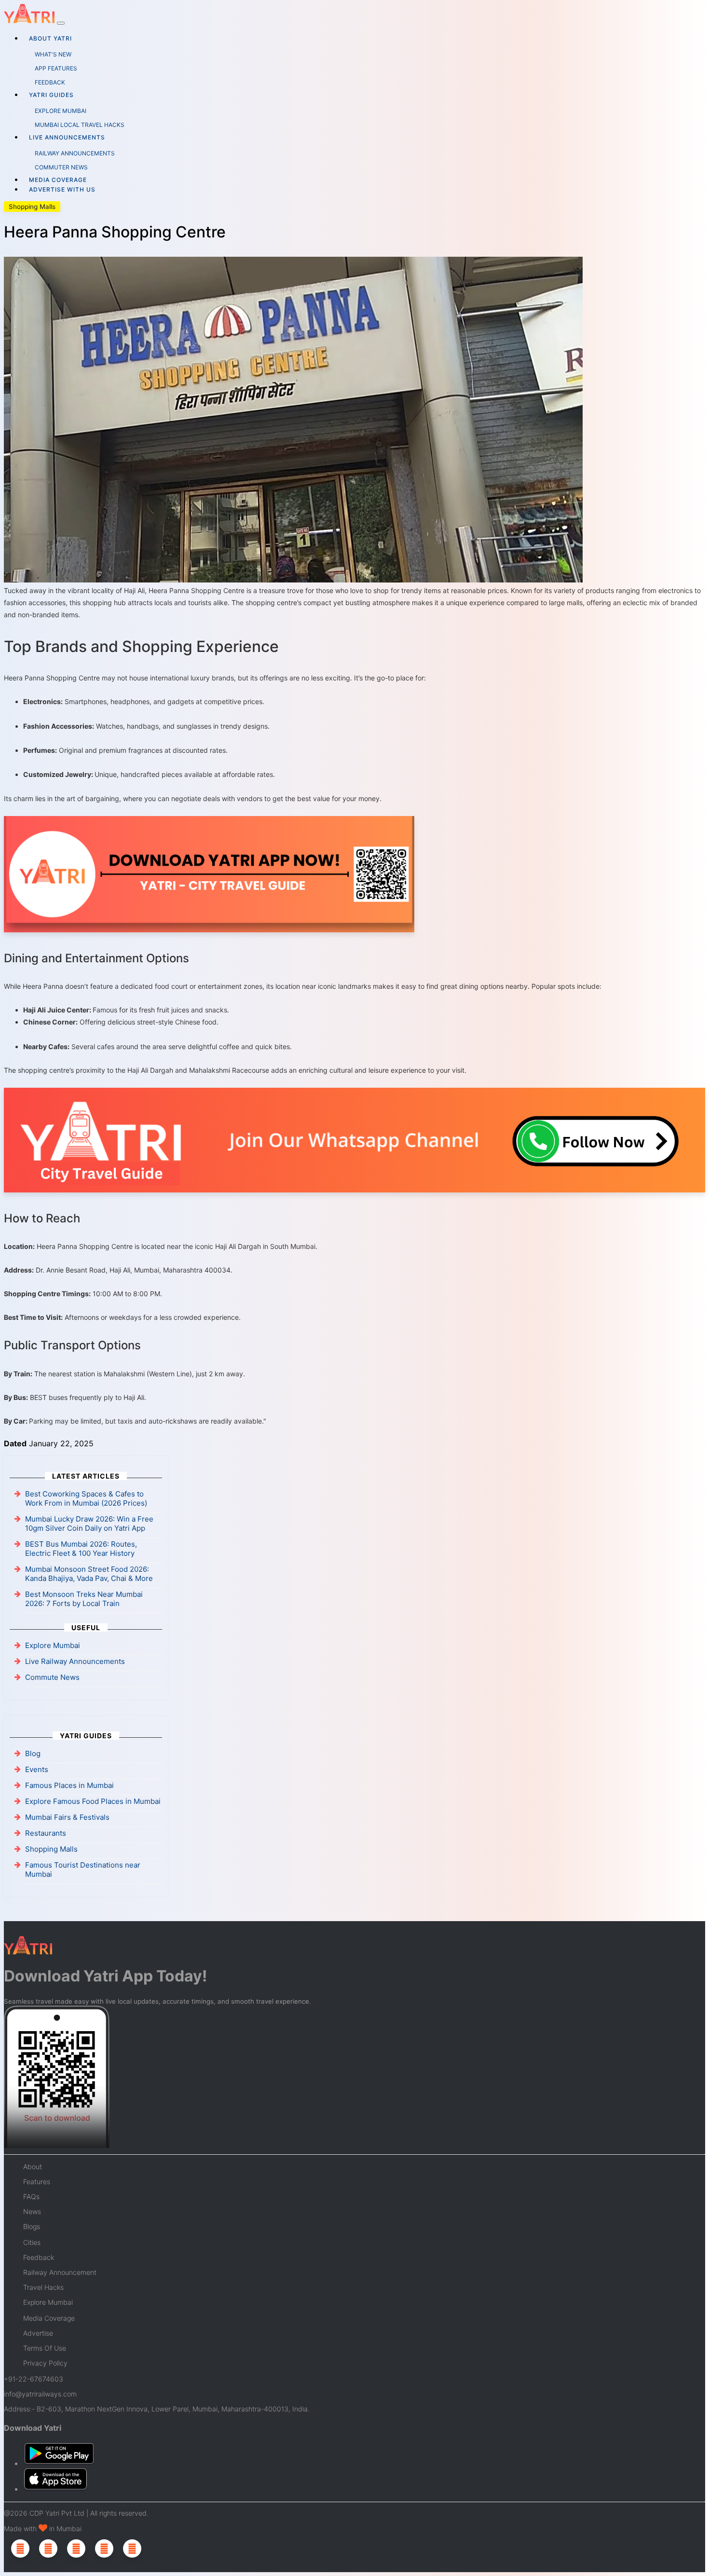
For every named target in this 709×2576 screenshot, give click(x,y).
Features (37, 2181)
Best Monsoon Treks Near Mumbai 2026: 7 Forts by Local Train (84, 1599)
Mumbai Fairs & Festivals (67, 1817)
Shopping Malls (32, 207)
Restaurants (46, 1833)
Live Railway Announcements (75, 1661)
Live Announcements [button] (67, 137)
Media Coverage (58, 180)
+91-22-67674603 (34, 2379)
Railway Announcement (60, 2272)
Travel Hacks (43, 2287)
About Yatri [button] (50, 38)
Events (37, 1769)
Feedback (39, 2257)
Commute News (52, 1677)
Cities (32, 2242)
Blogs (32, 2226)
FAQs (31, 2196)
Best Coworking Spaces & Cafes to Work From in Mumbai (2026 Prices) (86, 1498)
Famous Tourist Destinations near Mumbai (83, 1870)
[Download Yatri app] (209, 876)
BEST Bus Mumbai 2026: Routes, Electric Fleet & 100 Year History (81, 1549)
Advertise (38, 2333)
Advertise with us (62, 189)
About (33, 2167)
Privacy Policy (45, 2363)
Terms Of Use (45, 2348)
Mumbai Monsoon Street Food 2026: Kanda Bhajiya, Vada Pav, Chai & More (89, 1574)
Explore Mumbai (53, 1645)
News (32, 2211)
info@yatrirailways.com (40, 2394)
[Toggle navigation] (61, 23)
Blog (33, 1753)
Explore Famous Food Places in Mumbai (93, 1801)
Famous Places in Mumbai (69, 1785)
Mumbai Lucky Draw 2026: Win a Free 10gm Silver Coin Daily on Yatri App (89, 1523)
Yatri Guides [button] (51, 95)
